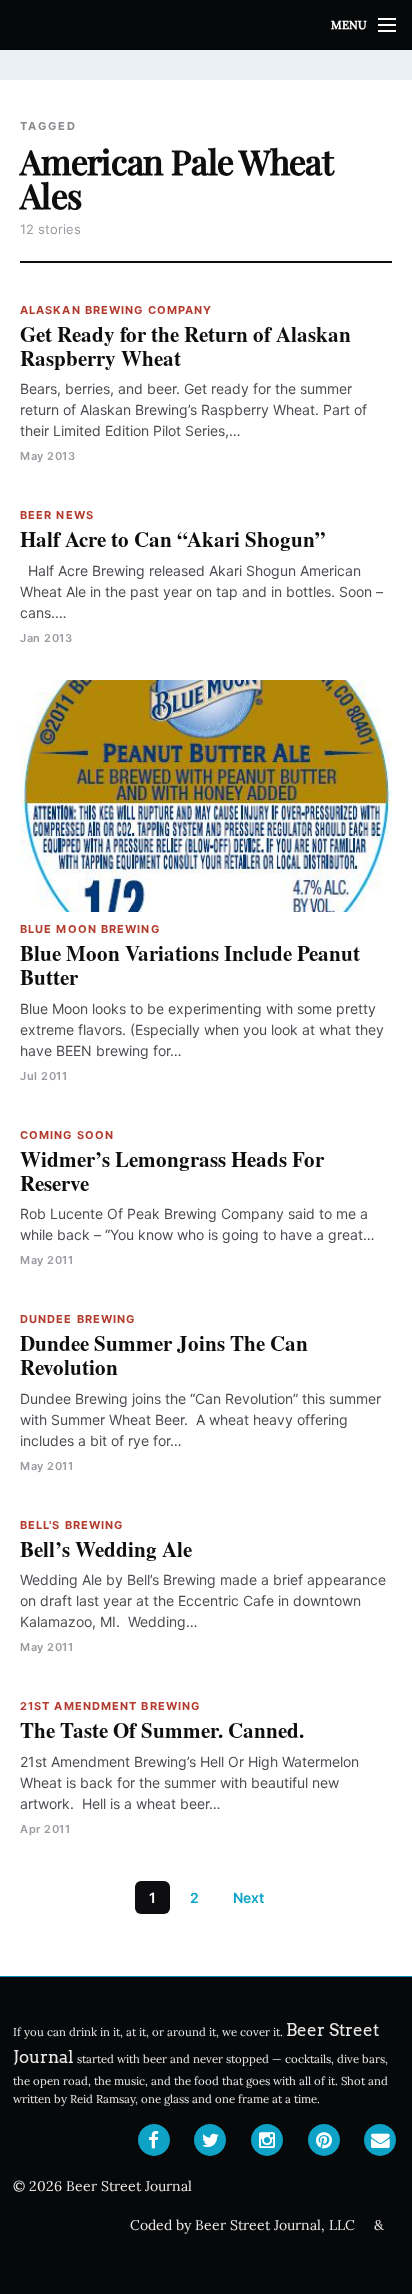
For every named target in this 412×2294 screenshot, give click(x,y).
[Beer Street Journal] (206, 25)
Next (248, 1897)
